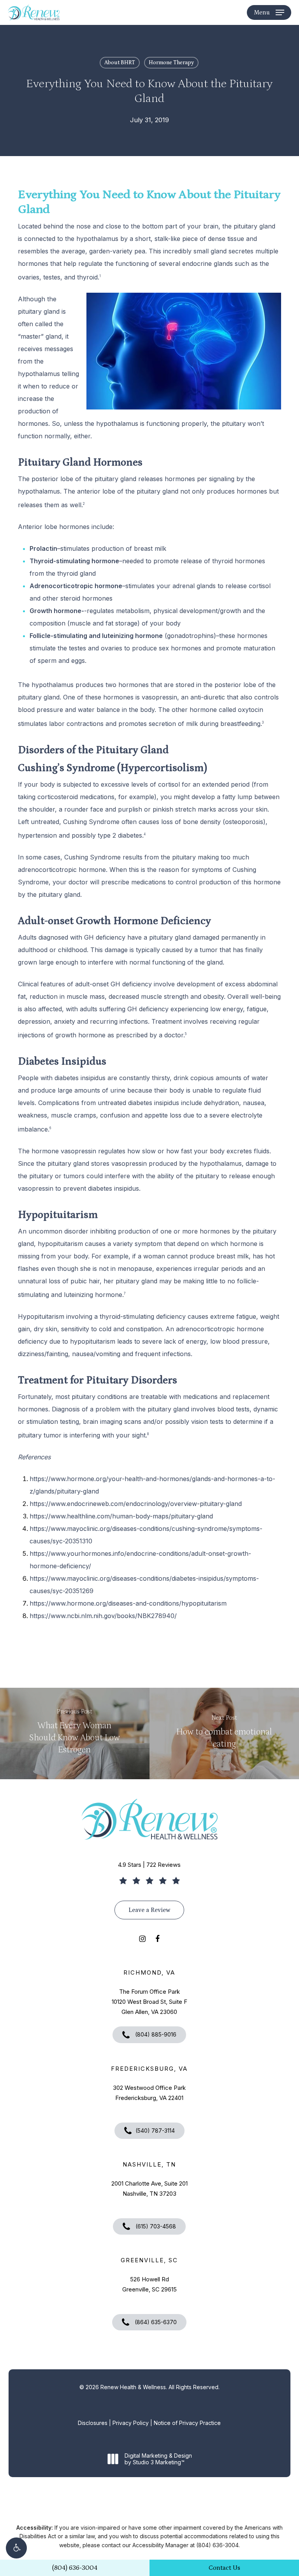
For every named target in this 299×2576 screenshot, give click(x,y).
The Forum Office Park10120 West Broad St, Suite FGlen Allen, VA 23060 (149, 2002)
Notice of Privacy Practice (187, 2423)
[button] (16, 2548)
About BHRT (120, 63)
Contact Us (224, 2568)
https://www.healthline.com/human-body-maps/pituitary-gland (121, 1516)
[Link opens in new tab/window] (142, 1938)
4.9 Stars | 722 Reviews (149, 1865)
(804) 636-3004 (75, 2568)
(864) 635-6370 (155, 2322)
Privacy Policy (131, 2423)
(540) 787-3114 (155, 2131)
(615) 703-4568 (155, 2226)
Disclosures (93, 2423)
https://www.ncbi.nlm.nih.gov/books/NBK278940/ (103, 1616)
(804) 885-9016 (155, 2034)
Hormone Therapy (171, 63)
